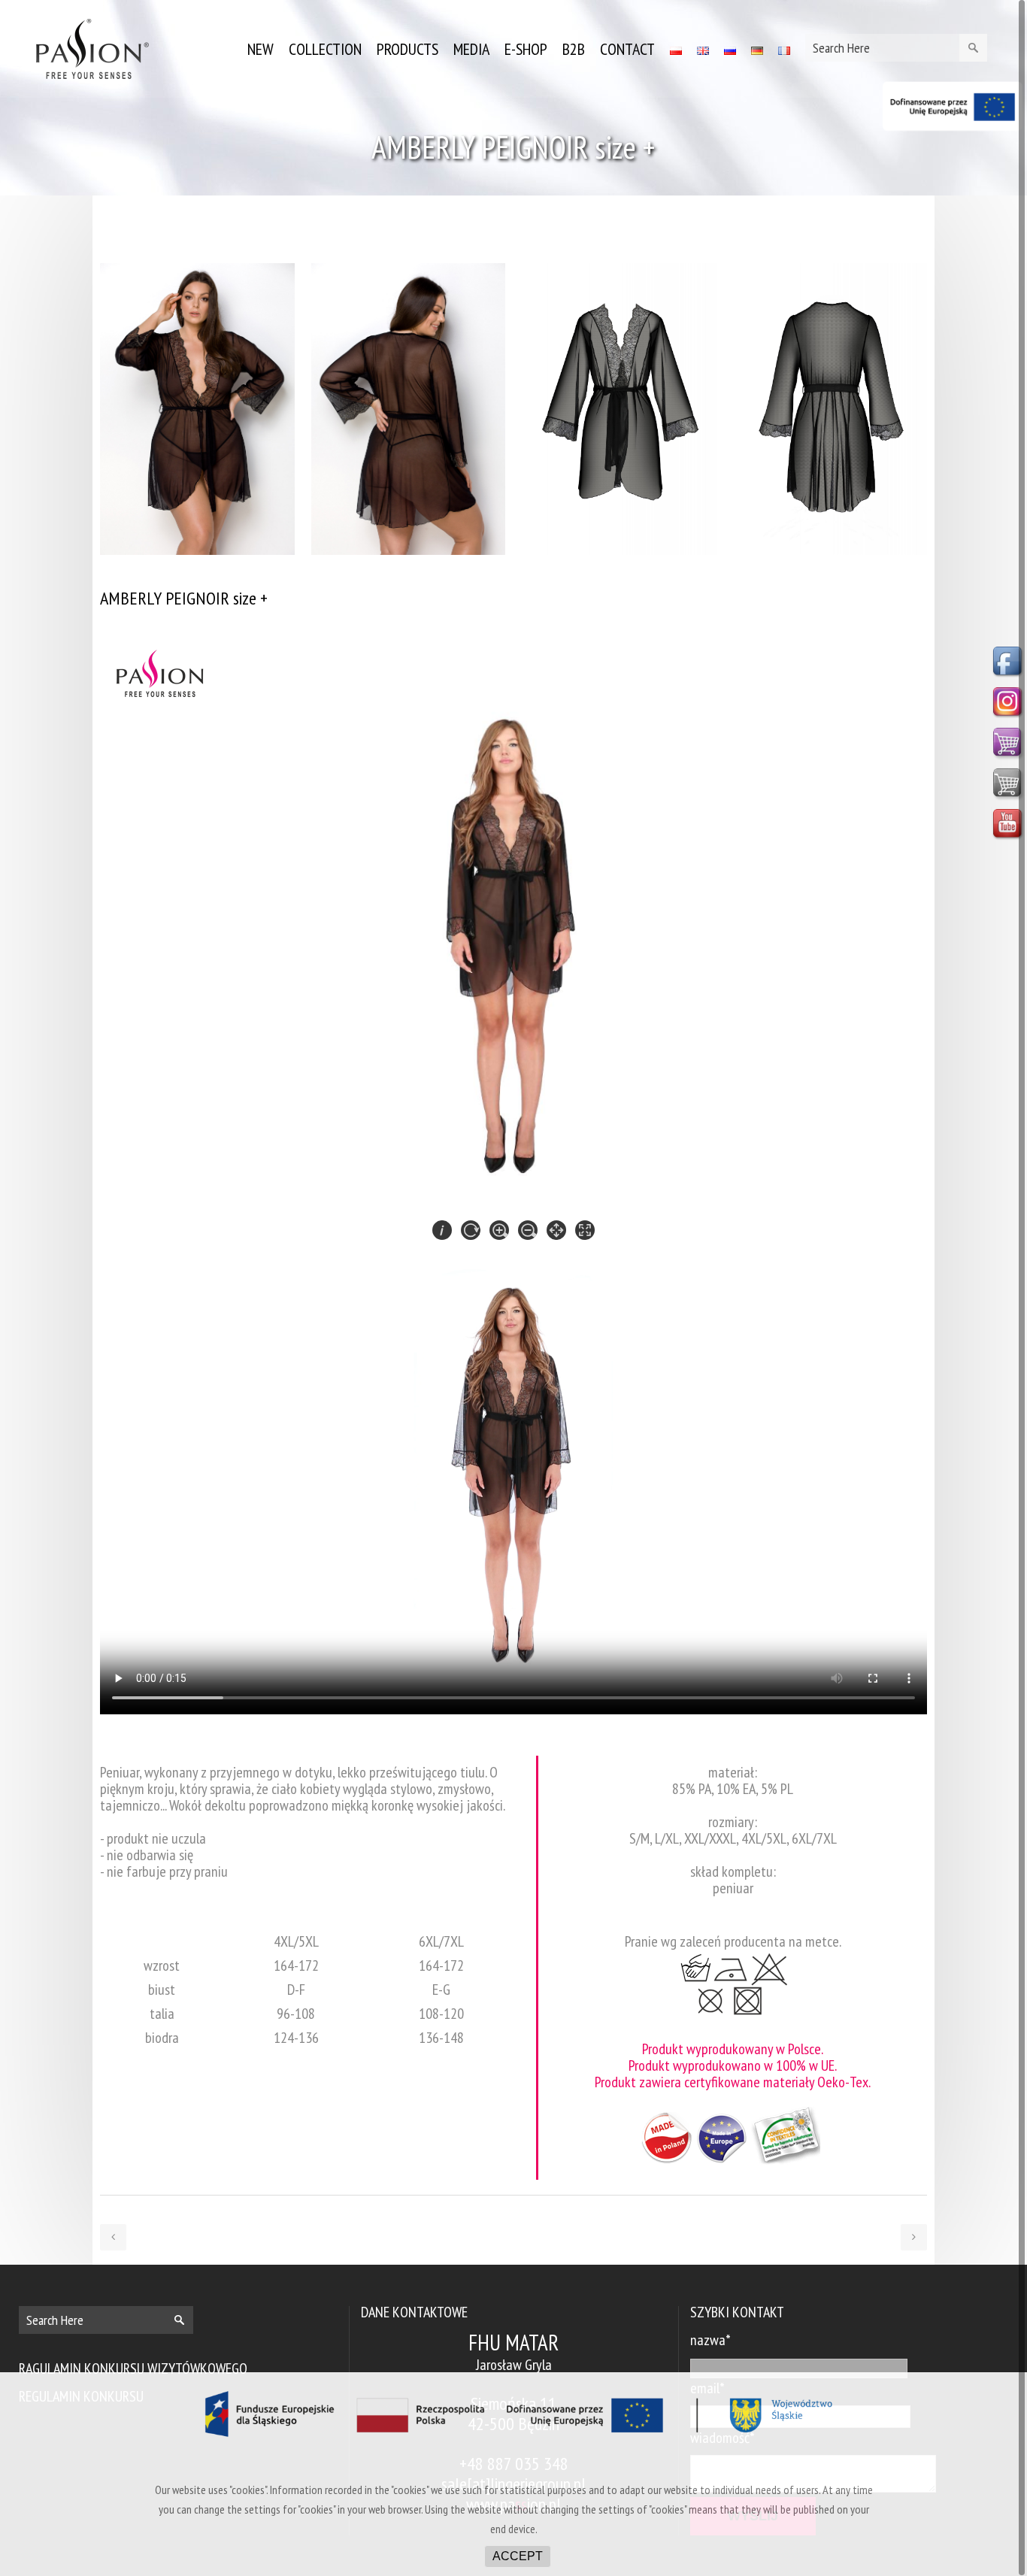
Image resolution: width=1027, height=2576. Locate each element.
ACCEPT (518, 2556)
